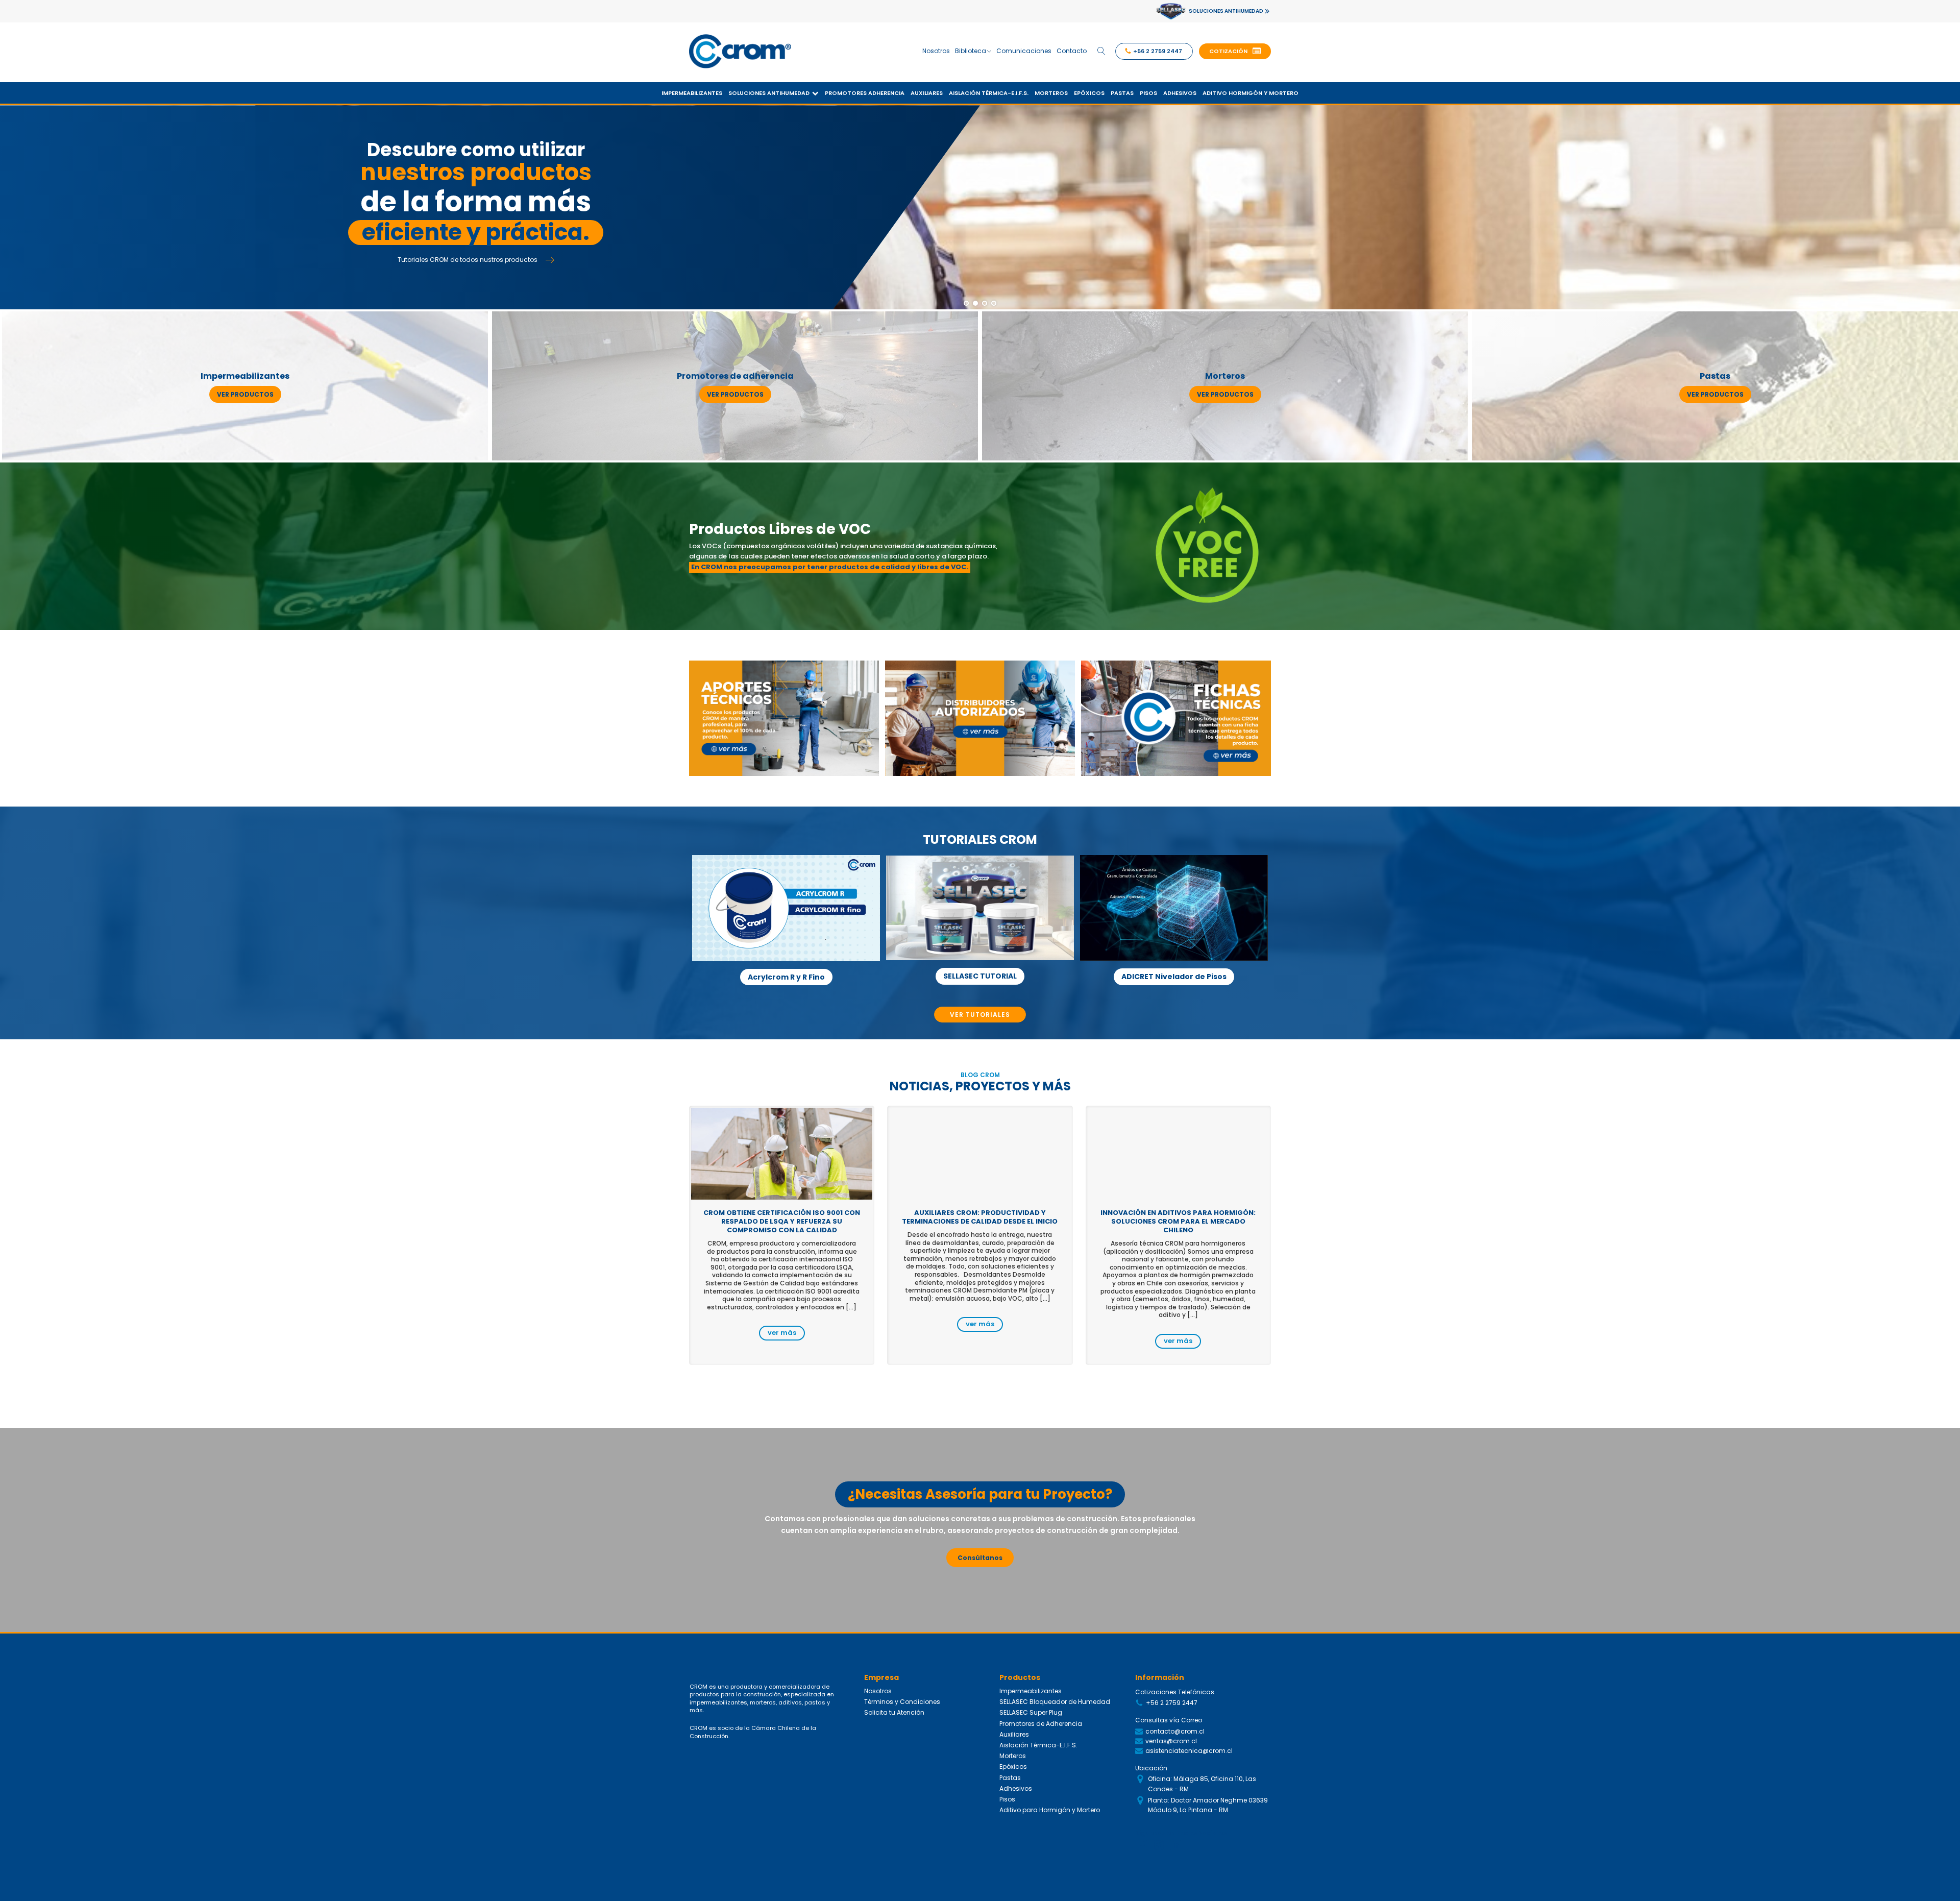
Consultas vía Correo (1169, 1720)
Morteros (1051, 93)
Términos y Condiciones (902, 1702)
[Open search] (1101, 51)
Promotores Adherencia (865, 93)
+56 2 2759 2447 (1172, 1703)
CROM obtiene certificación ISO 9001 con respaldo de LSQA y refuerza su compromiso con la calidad (782, 1221)
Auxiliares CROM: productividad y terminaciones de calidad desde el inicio (980, 1217)
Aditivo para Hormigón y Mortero (1050, 1810)
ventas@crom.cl (1171, 1741)
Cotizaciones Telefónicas (1175, 1692)
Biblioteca (971, 51)
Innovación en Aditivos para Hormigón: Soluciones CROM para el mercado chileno (1178, 1221)
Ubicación (1151, 1768)
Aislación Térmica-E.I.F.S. (989, 93)
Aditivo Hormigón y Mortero (1251, 93)
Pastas (1122, 93)
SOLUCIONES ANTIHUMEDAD (1226, 11)
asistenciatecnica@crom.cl (1189, 1751)
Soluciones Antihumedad (769, 93)
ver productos (245, 394)
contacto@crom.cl (1175, 1731)
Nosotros (936, 51)
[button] (1235, 52)
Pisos (1148, 93)
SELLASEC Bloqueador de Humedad (1055, 1702)
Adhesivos (1180, 93)
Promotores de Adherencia (1041, 1724)
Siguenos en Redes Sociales (1181, 1833)
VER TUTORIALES (980, 1015)
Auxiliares (927, 93)
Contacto (1072, 51)
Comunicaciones (1024, 51)
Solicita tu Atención (894, 1712)
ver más (782, 1333)
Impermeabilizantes (692, 93)
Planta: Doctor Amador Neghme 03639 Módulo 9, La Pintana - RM (1208, 1805)
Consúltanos (980, 1558)
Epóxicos (1089, 93)
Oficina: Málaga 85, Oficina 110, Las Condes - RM (1202, 1784)
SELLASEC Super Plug (1031, 1712)
